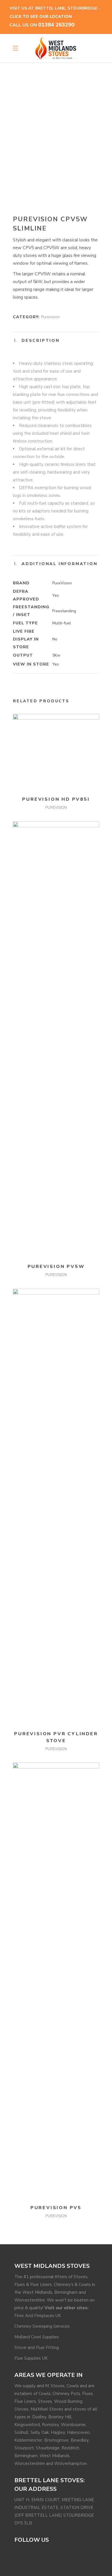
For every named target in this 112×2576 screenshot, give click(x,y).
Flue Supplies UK (31, 2358)
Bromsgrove (56, 2440)
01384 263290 (56, 25)
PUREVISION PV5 (56, 2208)
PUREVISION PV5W (56, 1267)
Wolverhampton (71, 2463)
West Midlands (55, 2456)
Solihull (21, 2432)
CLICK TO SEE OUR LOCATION (41, 17)
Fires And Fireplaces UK (38, 2316)
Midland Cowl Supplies (37, 2337)
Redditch (70, 2448)
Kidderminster (28, 2440)
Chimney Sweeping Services (42, 2326)
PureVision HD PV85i (56, 799)
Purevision (50, 317)
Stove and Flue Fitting (37, 2348)
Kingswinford (27, 2425)
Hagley (58, 2432)
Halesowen (78, 2432)
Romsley (50, 2425)
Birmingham (26, 2456)
